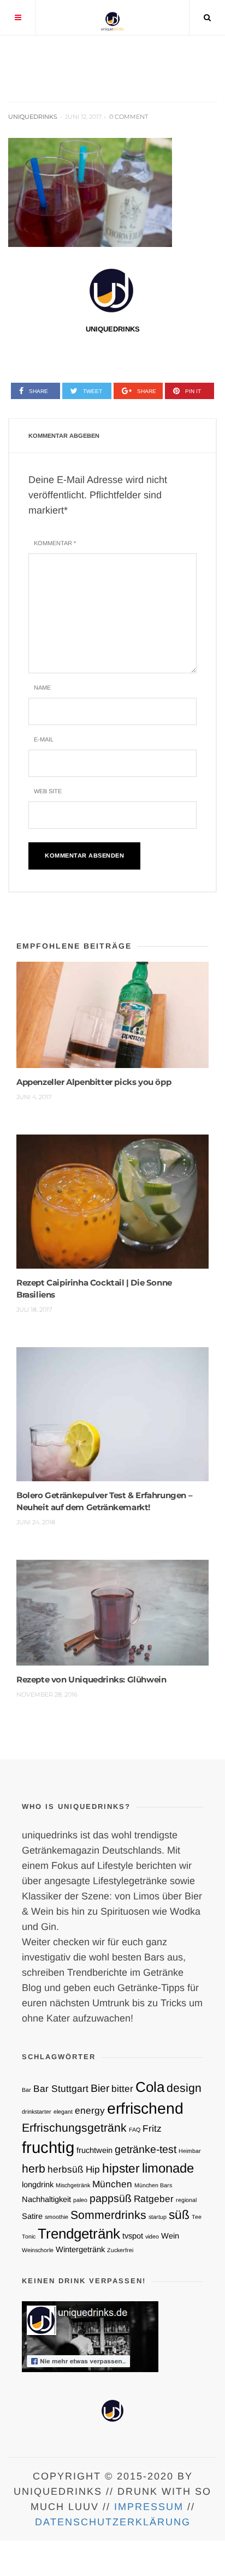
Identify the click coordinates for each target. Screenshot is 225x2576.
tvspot (133, 2236)
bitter (122, 2089)
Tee (197, 2217)
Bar (26, 2090)
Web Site (48, 791)
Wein (170, 2236)
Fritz (152, 2128)
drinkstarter (37, 2112)
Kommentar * (55, 543)
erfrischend (145, 2108)
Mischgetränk (73, 2185)
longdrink (38, 2185)
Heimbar (190, 2151)
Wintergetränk (80, 2249)
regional (186, 2200)
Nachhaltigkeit (46, 2199)
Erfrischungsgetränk (74, 2128)
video (152, 2236)
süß (179, 2215)
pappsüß (111, 2198)
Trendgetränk (79, 2234)
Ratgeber (154, 2199)
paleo (80, 2200)
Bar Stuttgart (61, 2089)
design (184, 2088)
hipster (121, 2168)
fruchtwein (94, 2150)
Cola (150, 2087)
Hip (93, 2169)
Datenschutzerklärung (113, 2522)
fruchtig (48, 2147)
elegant (63, 2112)
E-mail (44, 739)
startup (158, 2217)
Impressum (149, 2507)
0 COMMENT (129, 117)
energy (90, 2110)
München (112, 2184)
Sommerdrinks (108, 2215)
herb (34, 2168)
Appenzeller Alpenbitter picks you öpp (94, 1082)
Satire (32, 2216)
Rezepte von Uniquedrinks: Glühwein (91, 1679)
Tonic (29, 2236)
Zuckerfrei (120, 2250)
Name (42, 687)
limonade (168, 2168)
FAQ (135, 2129)
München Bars (153, 2185)
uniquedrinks (33, 117)
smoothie (57, 2217)
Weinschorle (38, 2250)
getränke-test (146, 2149)
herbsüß (66, 2169)
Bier (100, 2088)
